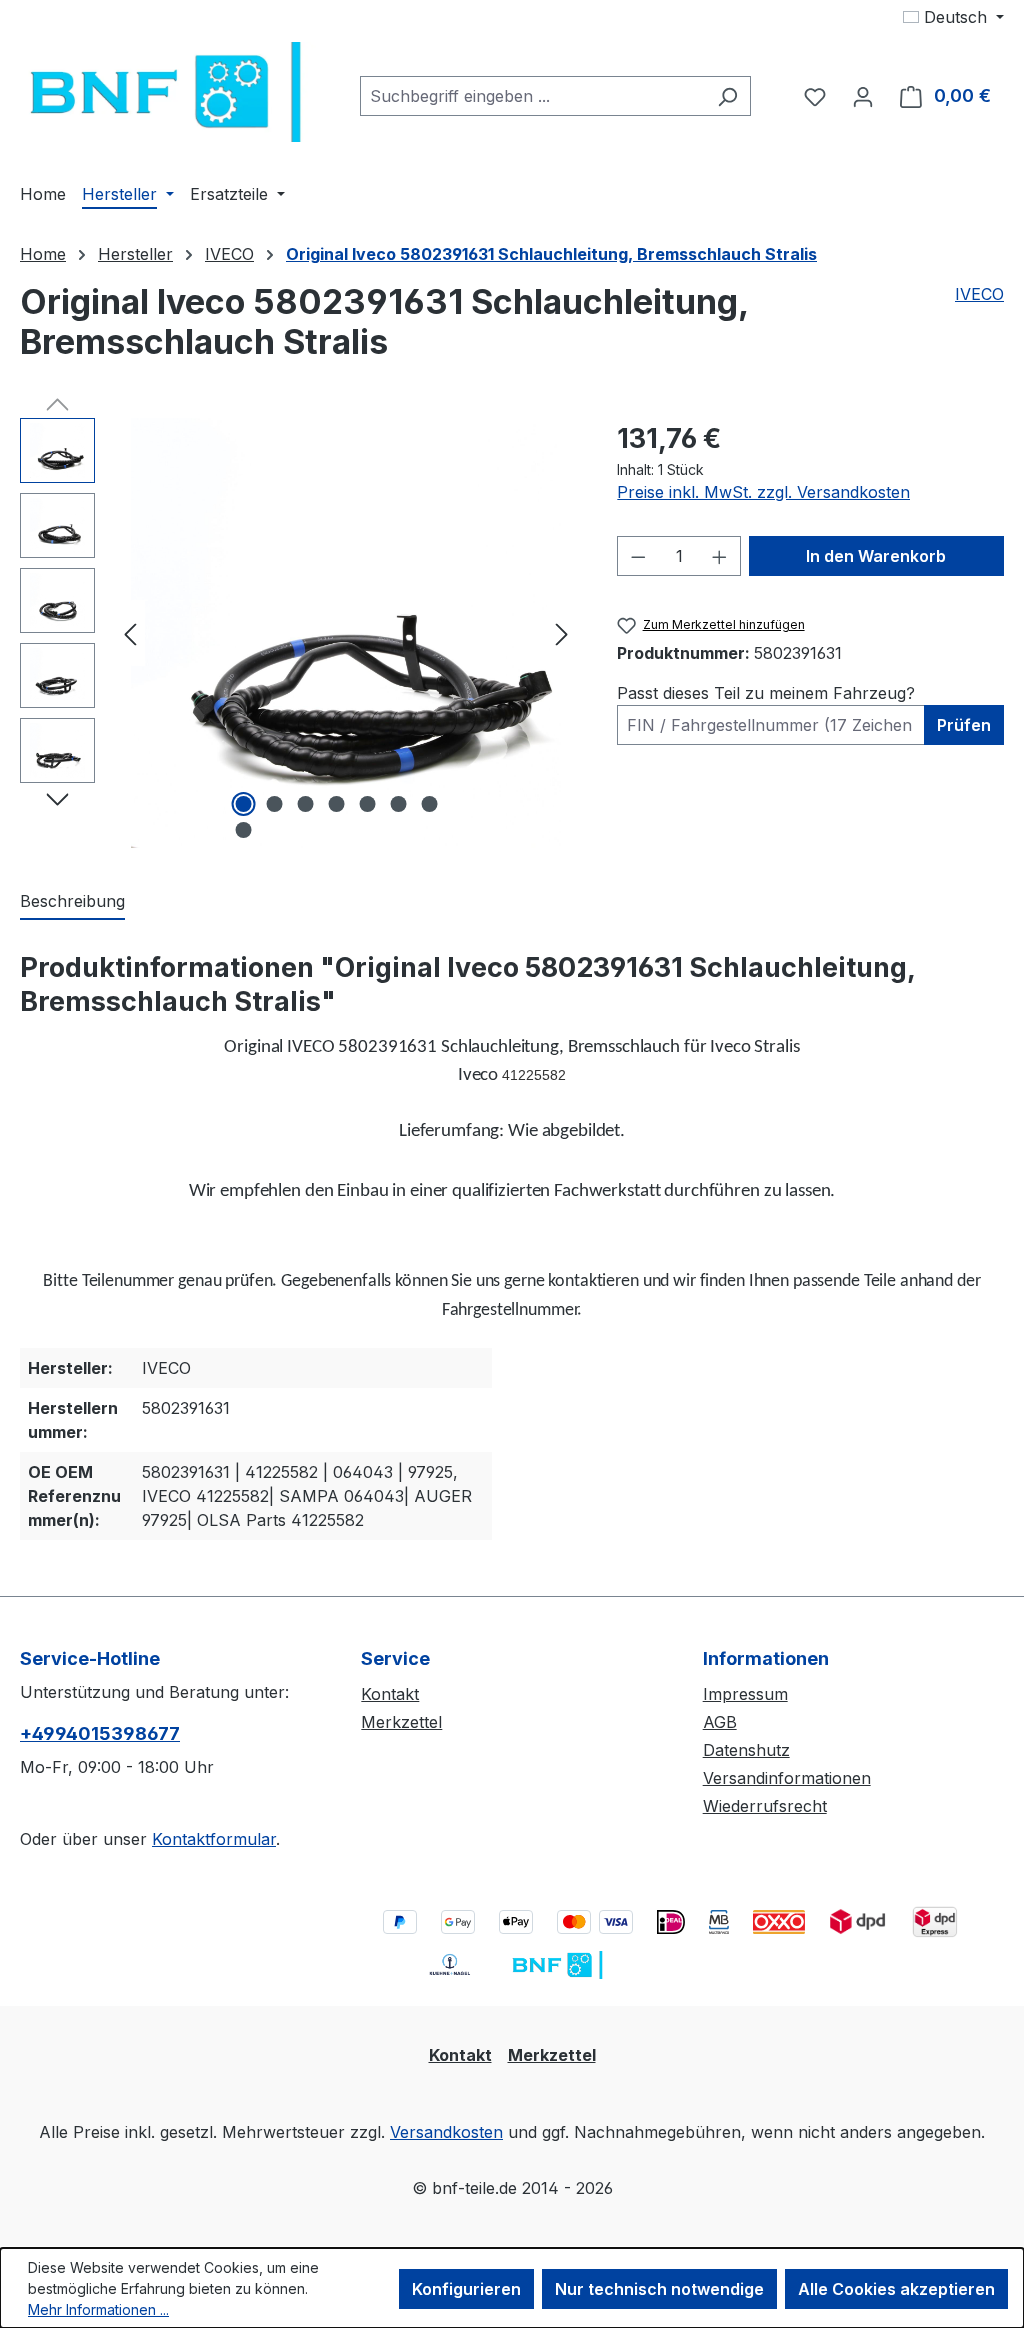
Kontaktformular (214, 1839)
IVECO (979, 294)
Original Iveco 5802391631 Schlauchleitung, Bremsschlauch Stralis (551, 254)
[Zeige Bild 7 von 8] (429, 804)
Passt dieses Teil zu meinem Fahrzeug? (766, 693)
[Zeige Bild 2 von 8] (274, 804)
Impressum (745, 1694)
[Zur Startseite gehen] (170, 92)
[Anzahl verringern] (638, 556)
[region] (298, 633)
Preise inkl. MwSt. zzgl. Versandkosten (763, 492)
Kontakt (390, 1694)
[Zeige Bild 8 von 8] (243, 830)
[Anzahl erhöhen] (720, 556)
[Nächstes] (562, 633)
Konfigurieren (466, 2289)
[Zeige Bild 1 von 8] (243, 804)
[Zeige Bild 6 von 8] (398, 804)
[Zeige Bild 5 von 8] (367, 804)
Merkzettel (401, 1722)
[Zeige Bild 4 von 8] (336, 804)
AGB (720, 1722)
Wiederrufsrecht (765, 1806)
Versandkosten (446, 2132)
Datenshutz (746, 1750)
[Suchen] (727, 96)
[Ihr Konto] (863, 96)
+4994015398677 (100, 1733)
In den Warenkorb (876, 556)
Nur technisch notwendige (659, 2289)
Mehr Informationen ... (98, 2309)
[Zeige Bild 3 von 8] (305, 804)
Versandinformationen (787, 1778)
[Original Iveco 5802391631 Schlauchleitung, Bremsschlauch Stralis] (346, 633)
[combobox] (532, 96)
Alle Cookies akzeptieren (896, 2289)
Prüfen (964, 725)
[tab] (72, 902)
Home (43, 254)
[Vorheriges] (130, 633)
